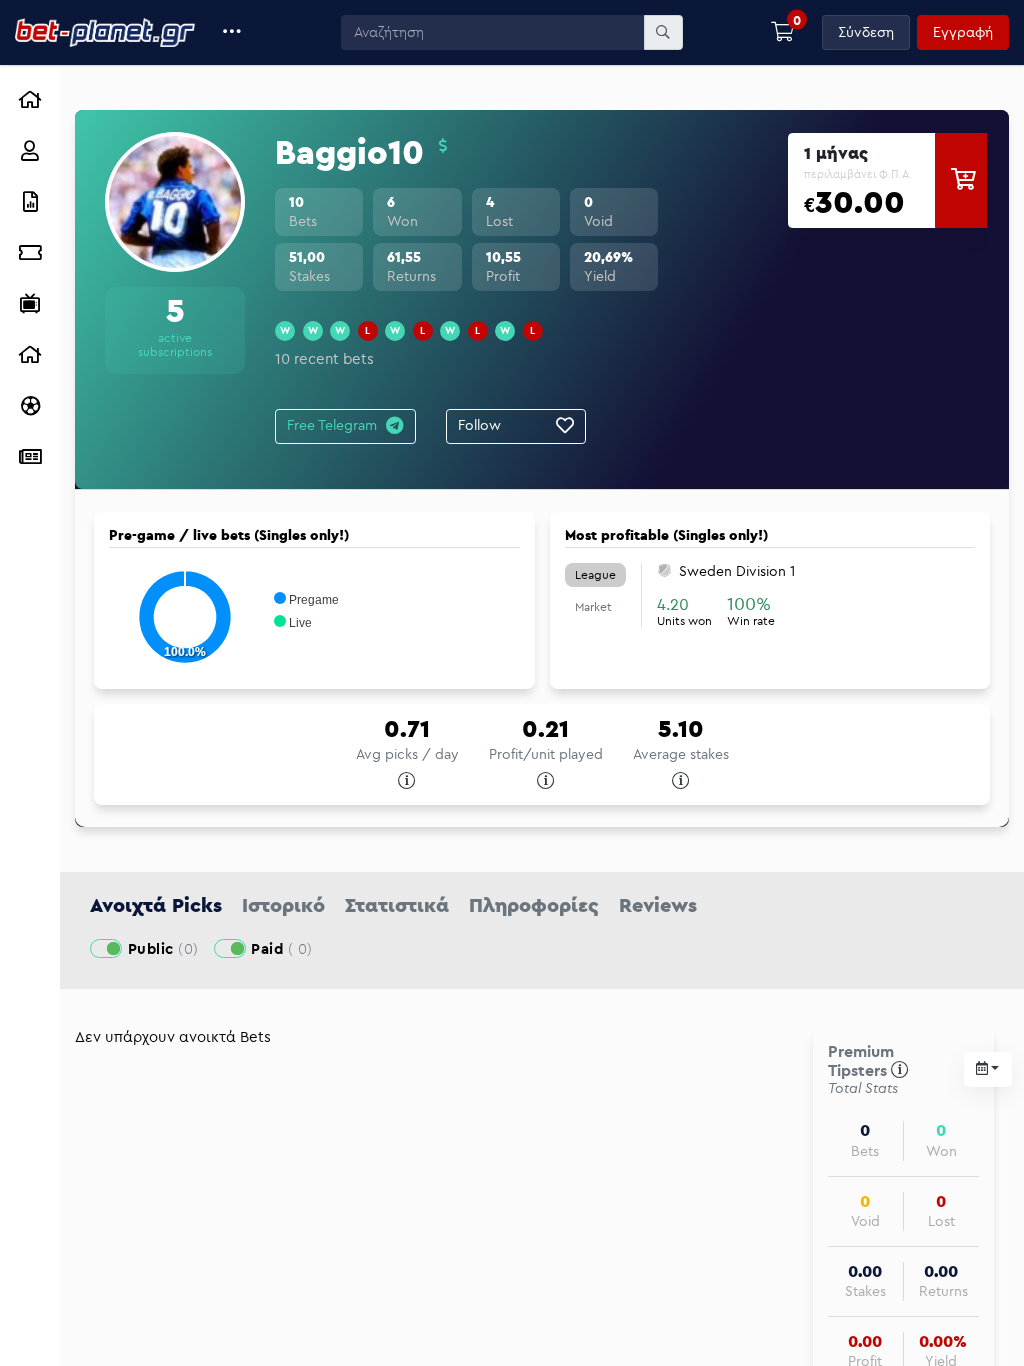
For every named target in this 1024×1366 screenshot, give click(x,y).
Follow (479, 425)
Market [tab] (593, 606)
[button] (232, 32)
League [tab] (595, 574)
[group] (887, 180)
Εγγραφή (963, 32)
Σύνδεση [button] (866, 32)
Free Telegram (332, 425)
